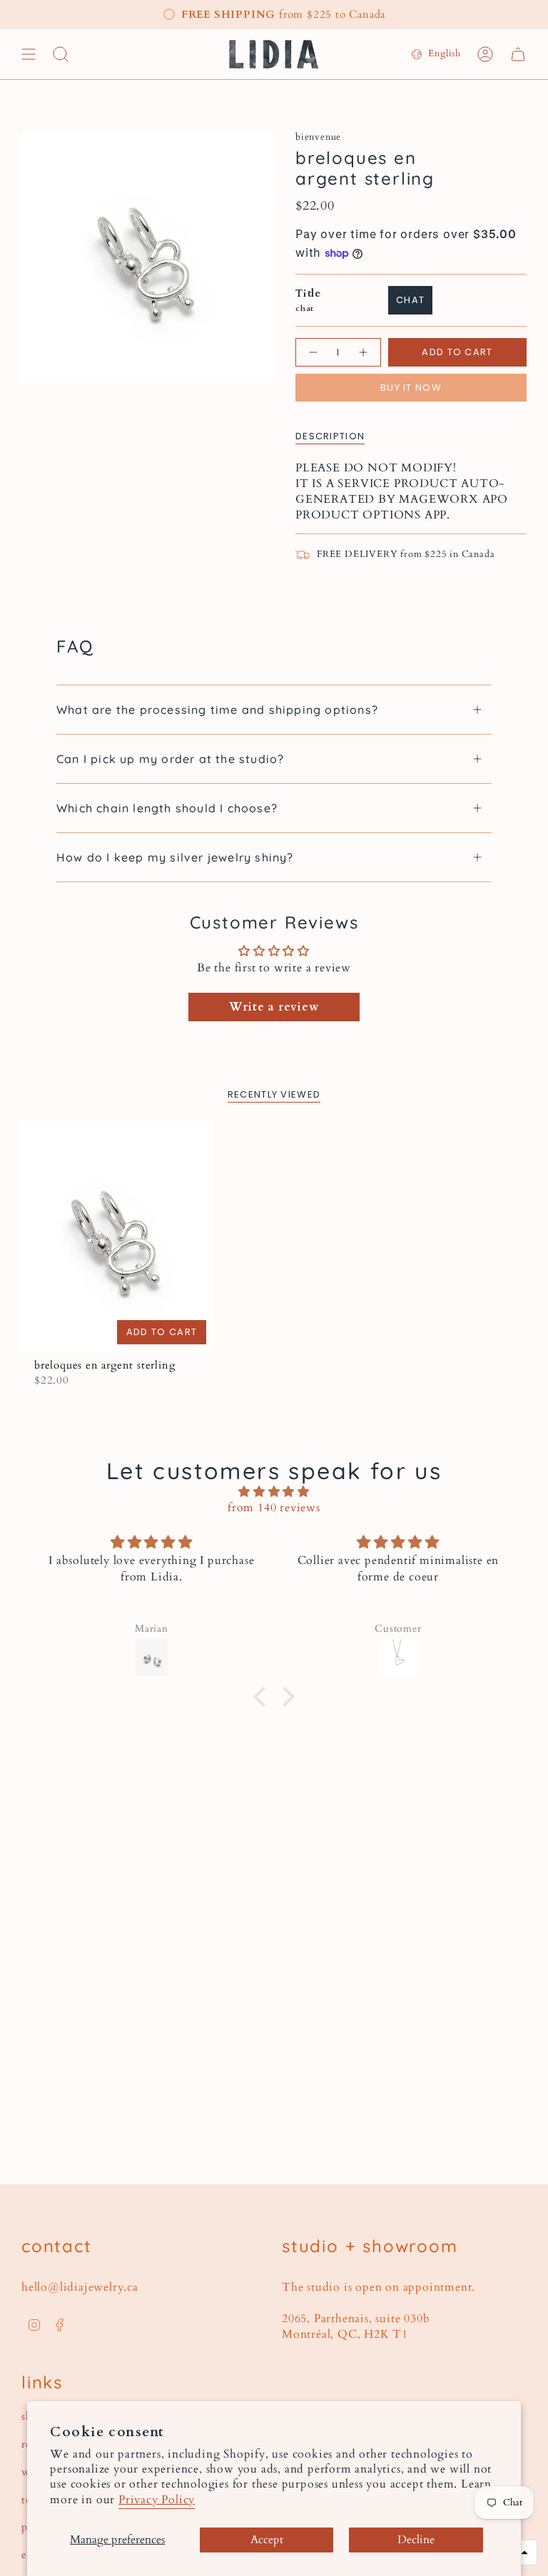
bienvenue (318, 137)
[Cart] (518, 54)
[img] (274, 1492)
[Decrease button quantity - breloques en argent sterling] (313, 352)
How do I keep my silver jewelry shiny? (175, 857)
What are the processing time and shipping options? (217, 710)
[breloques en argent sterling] (117, 1236)
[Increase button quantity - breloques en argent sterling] (364, 352)
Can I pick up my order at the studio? (170, 759)
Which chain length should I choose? (167, 808)
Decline (416, 2540)
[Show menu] (29, 54)
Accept (267, 2540)
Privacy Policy (157, 2500)
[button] (263, 1697)
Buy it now (411, 388)
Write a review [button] (274, 1007)
